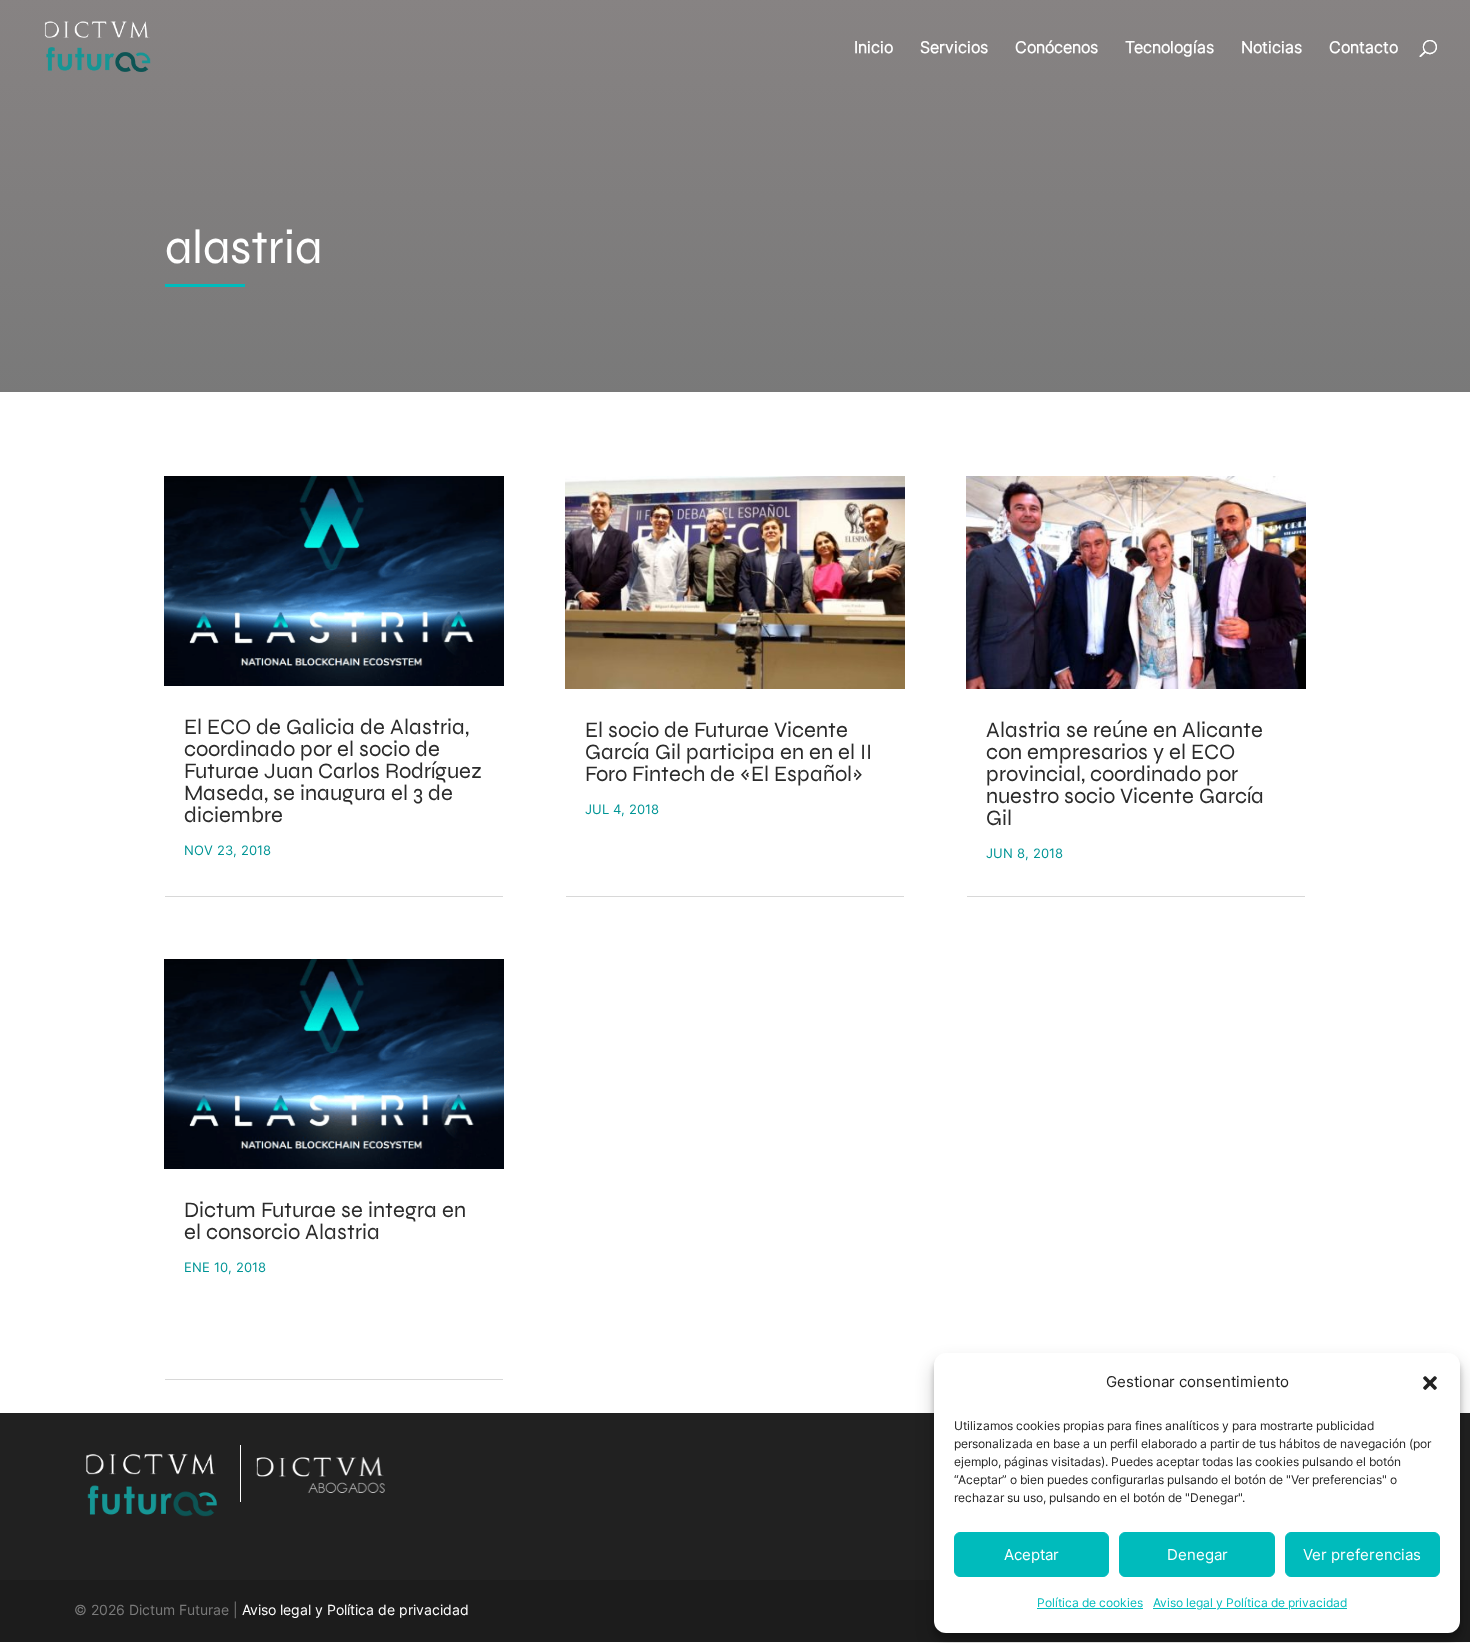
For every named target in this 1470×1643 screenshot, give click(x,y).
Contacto (1363, 48)
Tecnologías (1169, 48)
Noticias (1271, 48)
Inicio (873, 48)
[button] (1430, 1383)
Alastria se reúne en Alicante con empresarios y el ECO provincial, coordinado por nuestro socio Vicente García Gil (1125, 774)
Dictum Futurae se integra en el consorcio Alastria (325, 1221)
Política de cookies (1090, 1602)
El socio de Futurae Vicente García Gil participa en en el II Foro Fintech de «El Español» (728, 752)
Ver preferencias (1362, 1554)
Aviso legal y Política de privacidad (1250, 1602)
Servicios (954, 48)
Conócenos (1056, 48)
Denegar (1197, 1554)
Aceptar (1031, 1554)
